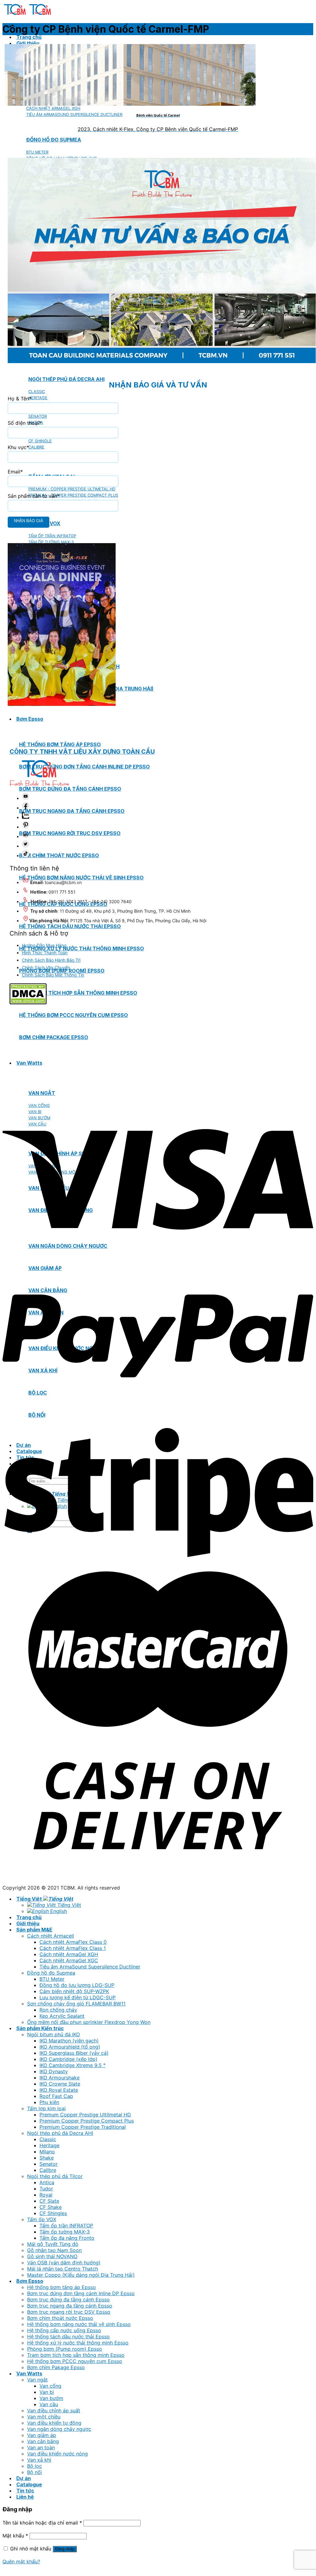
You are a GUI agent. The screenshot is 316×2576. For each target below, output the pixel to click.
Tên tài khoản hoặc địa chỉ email (42, 2523)
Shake (47, 2158)
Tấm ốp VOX (42, 2219)
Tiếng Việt (30, 1899)
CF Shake (51, 2207)
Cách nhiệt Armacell (51, 1936)
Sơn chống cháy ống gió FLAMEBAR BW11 (76, 2004)
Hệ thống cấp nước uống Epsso (64, 2330)
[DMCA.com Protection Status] (28, 1003)
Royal (46, 2195)
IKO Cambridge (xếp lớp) (68, 2059)
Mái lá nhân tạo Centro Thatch (63, 2269)
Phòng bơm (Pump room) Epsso (65, 2349)
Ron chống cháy (58, 2010)
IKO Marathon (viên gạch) (69, 2041)
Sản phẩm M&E (34, 1930)
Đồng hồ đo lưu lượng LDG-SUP (77, 1985)
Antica (47, 2182)
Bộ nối (35, 2472)
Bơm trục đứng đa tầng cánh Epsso (70, 789)
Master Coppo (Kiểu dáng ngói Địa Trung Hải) (81, 2275)
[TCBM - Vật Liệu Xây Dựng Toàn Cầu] (28, 15)
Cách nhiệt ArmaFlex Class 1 (73, 1948)
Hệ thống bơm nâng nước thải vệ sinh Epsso (79, 2324)
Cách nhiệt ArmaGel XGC (69, 1960)
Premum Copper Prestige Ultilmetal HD (85, 2115)
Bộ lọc (35, 2466)
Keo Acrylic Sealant (62, 2016)
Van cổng (50, 2386)
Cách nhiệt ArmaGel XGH (69, 1954)
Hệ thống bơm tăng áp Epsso (60, 744)
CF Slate (49, 2201)
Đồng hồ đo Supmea (51, 1973)
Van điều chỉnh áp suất (54, 2410)
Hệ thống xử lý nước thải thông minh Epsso (82, 948)
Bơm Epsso (30, 719)
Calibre (48, 2170)
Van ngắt (37, 2380)
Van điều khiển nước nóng (57, 2454)
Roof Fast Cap (56, 2096)
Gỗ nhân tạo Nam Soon (54, 2250)
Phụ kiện (49, 2102)
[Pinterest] (26, 827)
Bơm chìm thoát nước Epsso (59, 855)
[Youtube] (26, 798)
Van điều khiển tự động (54, 2423)
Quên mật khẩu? (21, 2562)
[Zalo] (26, 817)
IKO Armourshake (60, 2078)
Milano (47, 2152)
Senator (49, 2164)
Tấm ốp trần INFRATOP (66, 2226)
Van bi (47, 2392)
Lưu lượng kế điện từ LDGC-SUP (78, 1997)
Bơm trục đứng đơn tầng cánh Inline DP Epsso (84, 767)
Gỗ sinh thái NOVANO (52, 2256)
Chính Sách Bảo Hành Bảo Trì (51, 960)
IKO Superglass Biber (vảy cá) (74, 2053)
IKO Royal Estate (59, 2090)
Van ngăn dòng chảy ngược (59, 2429)
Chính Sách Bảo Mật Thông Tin (53, 975)
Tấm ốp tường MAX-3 (65, 2232)
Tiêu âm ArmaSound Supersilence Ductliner (90, 1967)
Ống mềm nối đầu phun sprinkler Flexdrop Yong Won (89, 2022)
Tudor (46, 2189)
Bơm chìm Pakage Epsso (56, 2367)
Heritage (49, 2145)
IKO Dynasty (54, 2071)
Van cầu (49, 2404)
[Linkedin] (26, 836)
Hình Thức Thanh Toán (45, 953)
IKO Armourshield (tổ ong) (70, 2047)
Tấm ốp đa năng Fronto (67, 2238)
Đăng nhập (65, 2549)
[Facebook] (26, 808)
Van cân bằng (43, 2441)
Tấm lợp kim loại (46, 2108)
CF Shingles (53, 2213)
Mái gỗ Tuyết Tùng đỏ (53, 2244)
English (58, 1911)
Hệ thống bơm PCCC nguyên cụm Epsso (75, 2361)
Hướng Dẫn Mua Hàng (44, 945)
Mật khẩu (15, 2536)
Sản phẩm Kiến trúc (40, 2028)
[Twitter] (26, 846)
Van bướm (51, 2398)
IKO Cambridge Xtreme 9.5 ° (72, 2065)
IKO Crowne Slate (60, 2084)
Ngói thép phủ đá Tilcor (55, 2176)
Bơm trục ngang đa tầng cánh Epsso (72, 811)
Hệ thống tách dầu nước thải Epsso (70, 926)
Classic (48, 2139)
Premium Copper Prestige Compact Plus (87, 2121)
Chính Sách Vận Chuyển (46, 967)
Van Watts (29, 2373)
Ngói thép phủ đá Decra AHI (66, 379)
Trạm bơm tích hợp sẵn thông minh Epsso (78, 993)
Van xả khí (39, 2460)
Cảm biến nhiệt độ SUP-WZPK (74, 1991)
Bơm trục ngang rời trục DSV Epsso (70, 833)
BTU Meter (52, 1979)
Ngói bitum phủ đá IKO (53, 2034)
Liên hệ (25, 2497)
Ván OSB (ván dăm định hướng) (64, 2263)
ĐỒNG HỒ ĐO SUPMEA (54, 140)
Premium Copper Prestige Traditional (83, 2127)
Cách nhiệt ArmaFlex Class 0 (73, 1942)
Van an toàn (41, 2447)
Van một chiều (44, 2417)
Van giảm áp (42, 2435)
